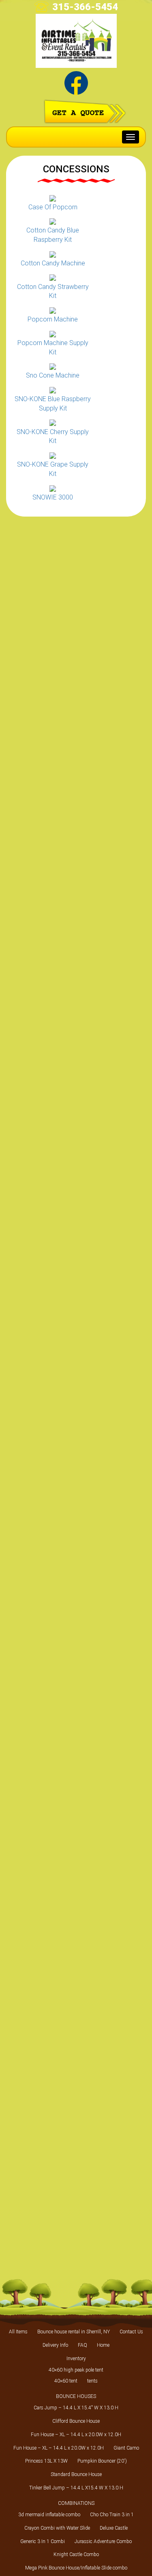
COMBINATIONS (76, 2503)
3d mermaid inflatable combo (49, 2515)
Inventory (76, 2359)
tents (92, 2381)
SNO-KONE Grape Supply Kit (53, 469)
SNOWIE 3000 (53, 497)
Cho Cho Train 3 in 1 (112, 2515)
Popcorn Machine (53, 319)
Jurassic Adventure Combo (103, 2541)
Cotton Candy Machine (53, 263)
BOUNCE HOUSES (76, 2396)
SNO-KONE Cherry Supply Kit (53, 437)
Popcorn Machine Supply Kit (53, 348)
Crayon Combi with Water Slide (57, 2528)
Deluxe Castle (114, 2528)
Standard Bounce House (76, 2474)
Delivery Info (55, 2345)
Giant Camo (126, 2448)
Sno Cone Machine (53, 375)
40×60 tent (66, 2381)
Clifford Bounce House (76, 2421)
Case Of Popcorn (53, 207)
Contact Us (131, 2332)
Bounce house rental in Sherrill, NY (74, 2332)
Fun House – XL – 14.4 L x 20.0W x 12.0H (76, 2435)
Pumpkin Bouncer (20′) (102, 2461)
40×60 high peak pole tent (76, 2370)
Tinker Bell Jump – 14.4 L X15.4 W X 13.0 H (76, 2488)
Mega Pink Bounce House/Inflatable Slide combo (76, 2568)
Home (103, 2345)
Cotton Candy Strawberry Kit (53, 291)
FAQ (82, 2345)
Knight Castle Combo (76, 2554)
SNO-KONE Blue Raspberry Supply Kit (53, 404)
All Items (18, 2332)
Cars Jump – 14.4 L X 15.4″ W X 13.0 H (76, 2408)
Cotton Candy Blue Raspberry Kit (53, 235)
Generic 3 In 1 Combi (43, 2541)
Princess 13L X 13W (46, 2461)
